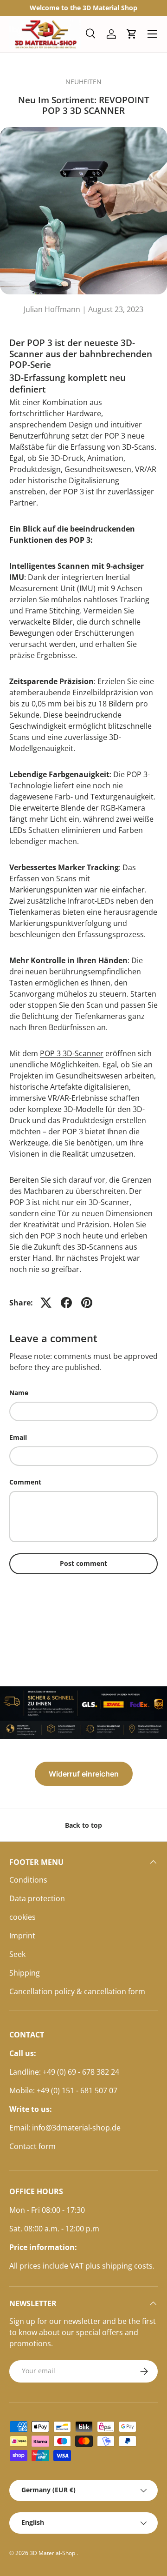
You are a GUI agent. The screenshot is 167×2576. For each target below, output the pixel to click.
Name (19, 1393)
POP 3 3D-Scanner (72, 1053)
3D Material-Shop (53, 2553)
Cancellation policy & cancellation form (77, 1991)
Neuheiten (83, 82)
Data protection (37, 1898)
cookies (22, 1917)
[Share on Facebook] (66, 1303)
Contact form (32, 2146)
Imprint (22, 1936)
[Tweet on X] (46, 1303)
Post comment (83, 1563)
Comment (25, 1482)
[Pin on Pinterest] (87, 1303)
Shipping (25, 1973)
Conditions (28, 1880)
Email (18, 1437)
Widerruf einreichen (84, 1774)
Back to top (83, 1825)
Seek (17, 1954)
